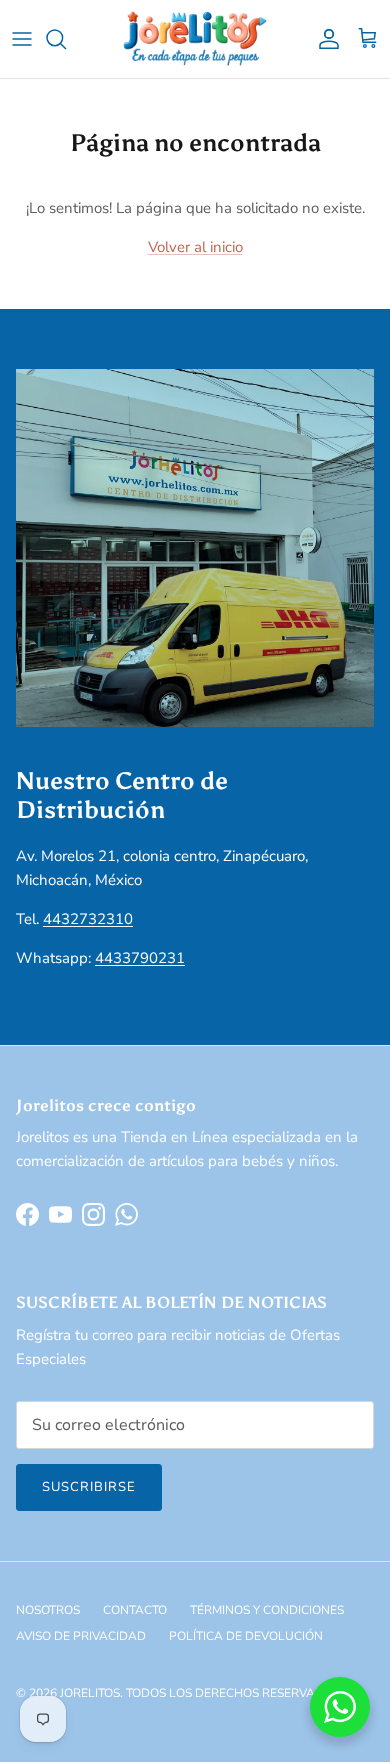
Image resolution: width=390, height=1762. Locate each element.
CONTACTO (135, 1610)
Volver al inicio (195, 247)
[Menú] (22, 39)
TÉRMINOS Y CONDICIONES (267, 1610)
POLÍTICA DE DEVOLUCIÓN (246, 1636)
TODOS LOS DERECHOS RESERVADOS (233, 1693)
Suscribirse (89, 1487)
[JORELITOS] (195, 39)
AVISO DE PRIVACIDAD (81, 1636)
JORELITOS (90, 1693)
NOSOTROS (48, 1610)
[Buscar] (66, 39)
